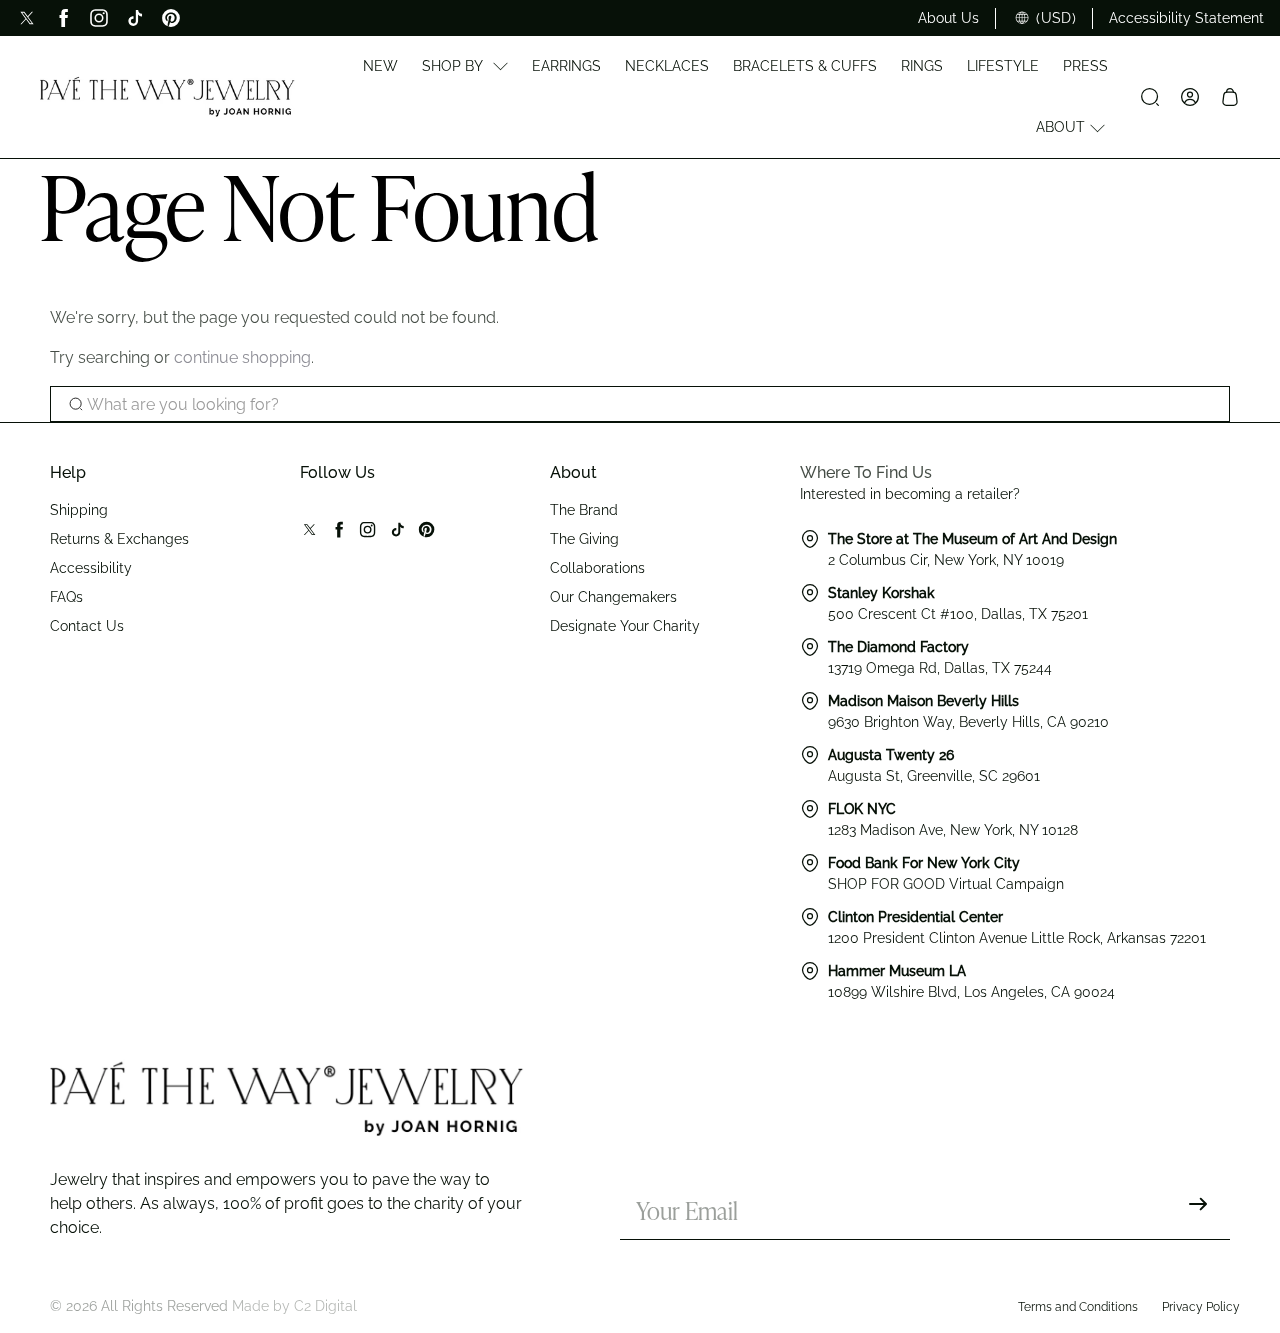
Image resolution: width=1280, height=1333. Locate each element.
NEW (380, 66)
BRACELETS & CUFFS (805, 66)
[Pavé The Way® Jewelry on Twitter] (27, 18)
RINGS (922, 66)
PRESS (1085, 66)
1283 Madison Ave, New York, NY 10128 (953, 830)
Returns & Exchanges (119, 539)
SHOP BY (452, 66)
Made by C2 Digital (294, 1306)
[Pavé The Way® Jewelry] (167, 97)
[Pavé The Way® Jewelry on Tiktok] (135, 18)
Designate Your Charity (625, 626)
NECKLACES (667, 66)
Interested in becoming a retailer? (910, 494)
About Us (948, 18)
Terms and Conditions (1078, 1307)
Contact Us (87, 626)
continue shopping (242, 357)
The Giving (584, 539)
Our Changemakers (613, 597)
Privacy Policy (1201, 1307)
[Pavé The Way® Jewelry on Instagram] (99, 18)
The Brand (584, 510)
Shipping (79, 510)
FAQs (66, 597)
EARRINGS (566, 66)
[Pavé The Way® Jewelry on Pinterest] (171, 18)
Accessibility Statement (1186, 18)
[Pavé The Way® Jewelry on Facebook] (63, 18)
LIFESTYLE (1003, 66)
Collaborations (597, 568)
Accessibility (91, 568)
